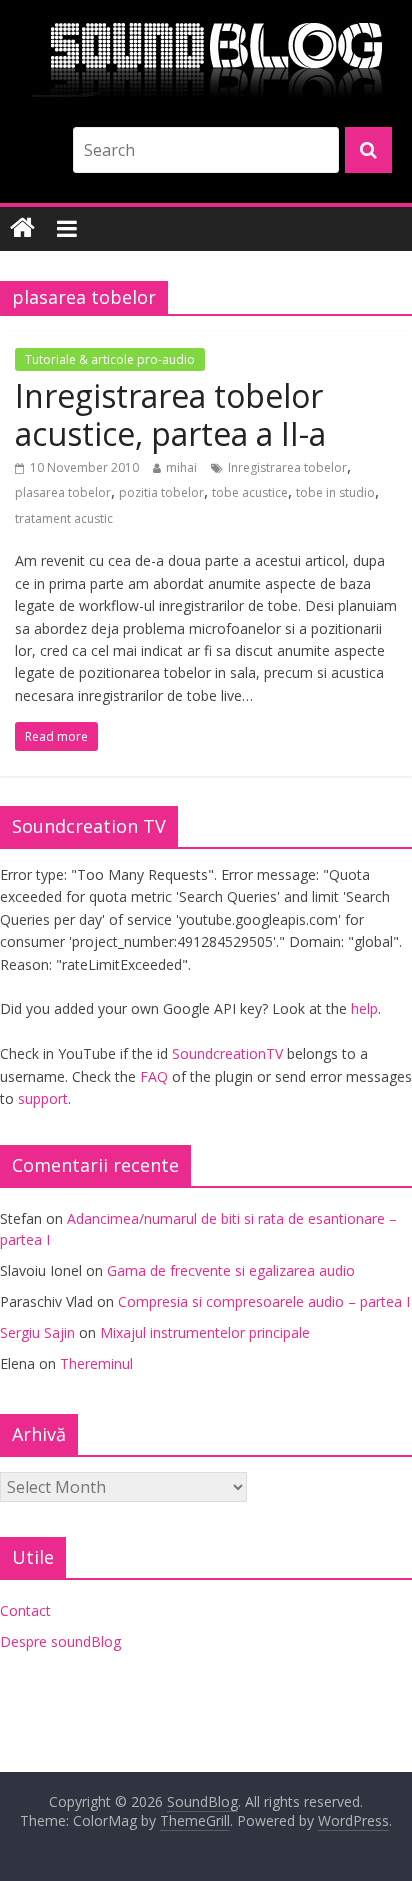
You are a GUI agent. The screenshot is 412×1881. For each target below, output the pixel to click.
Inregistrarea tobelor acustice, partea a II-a (170, 414)
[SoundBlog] (22, 228)
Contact (25, 1610)
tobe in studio (335, 492)
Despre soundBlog (60, 1641)
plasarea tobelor (63, 492)
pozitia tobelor (161, 492)
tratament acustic (64, 518)
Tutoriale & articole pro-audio (110, 359)
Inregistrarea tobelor (287, 467)
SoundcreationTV (227, 1053)
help (364, 1008)
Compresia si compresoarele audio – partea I (264, 1301)
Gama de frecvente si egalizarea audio (231, 1270)
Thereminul (96, 1363)
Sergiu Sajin (37, 1332)
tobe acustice (250, 492)
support (43, 1098)
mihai (181, 467)
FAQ (154, 1076)
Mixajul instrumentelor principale (205, 1332)
